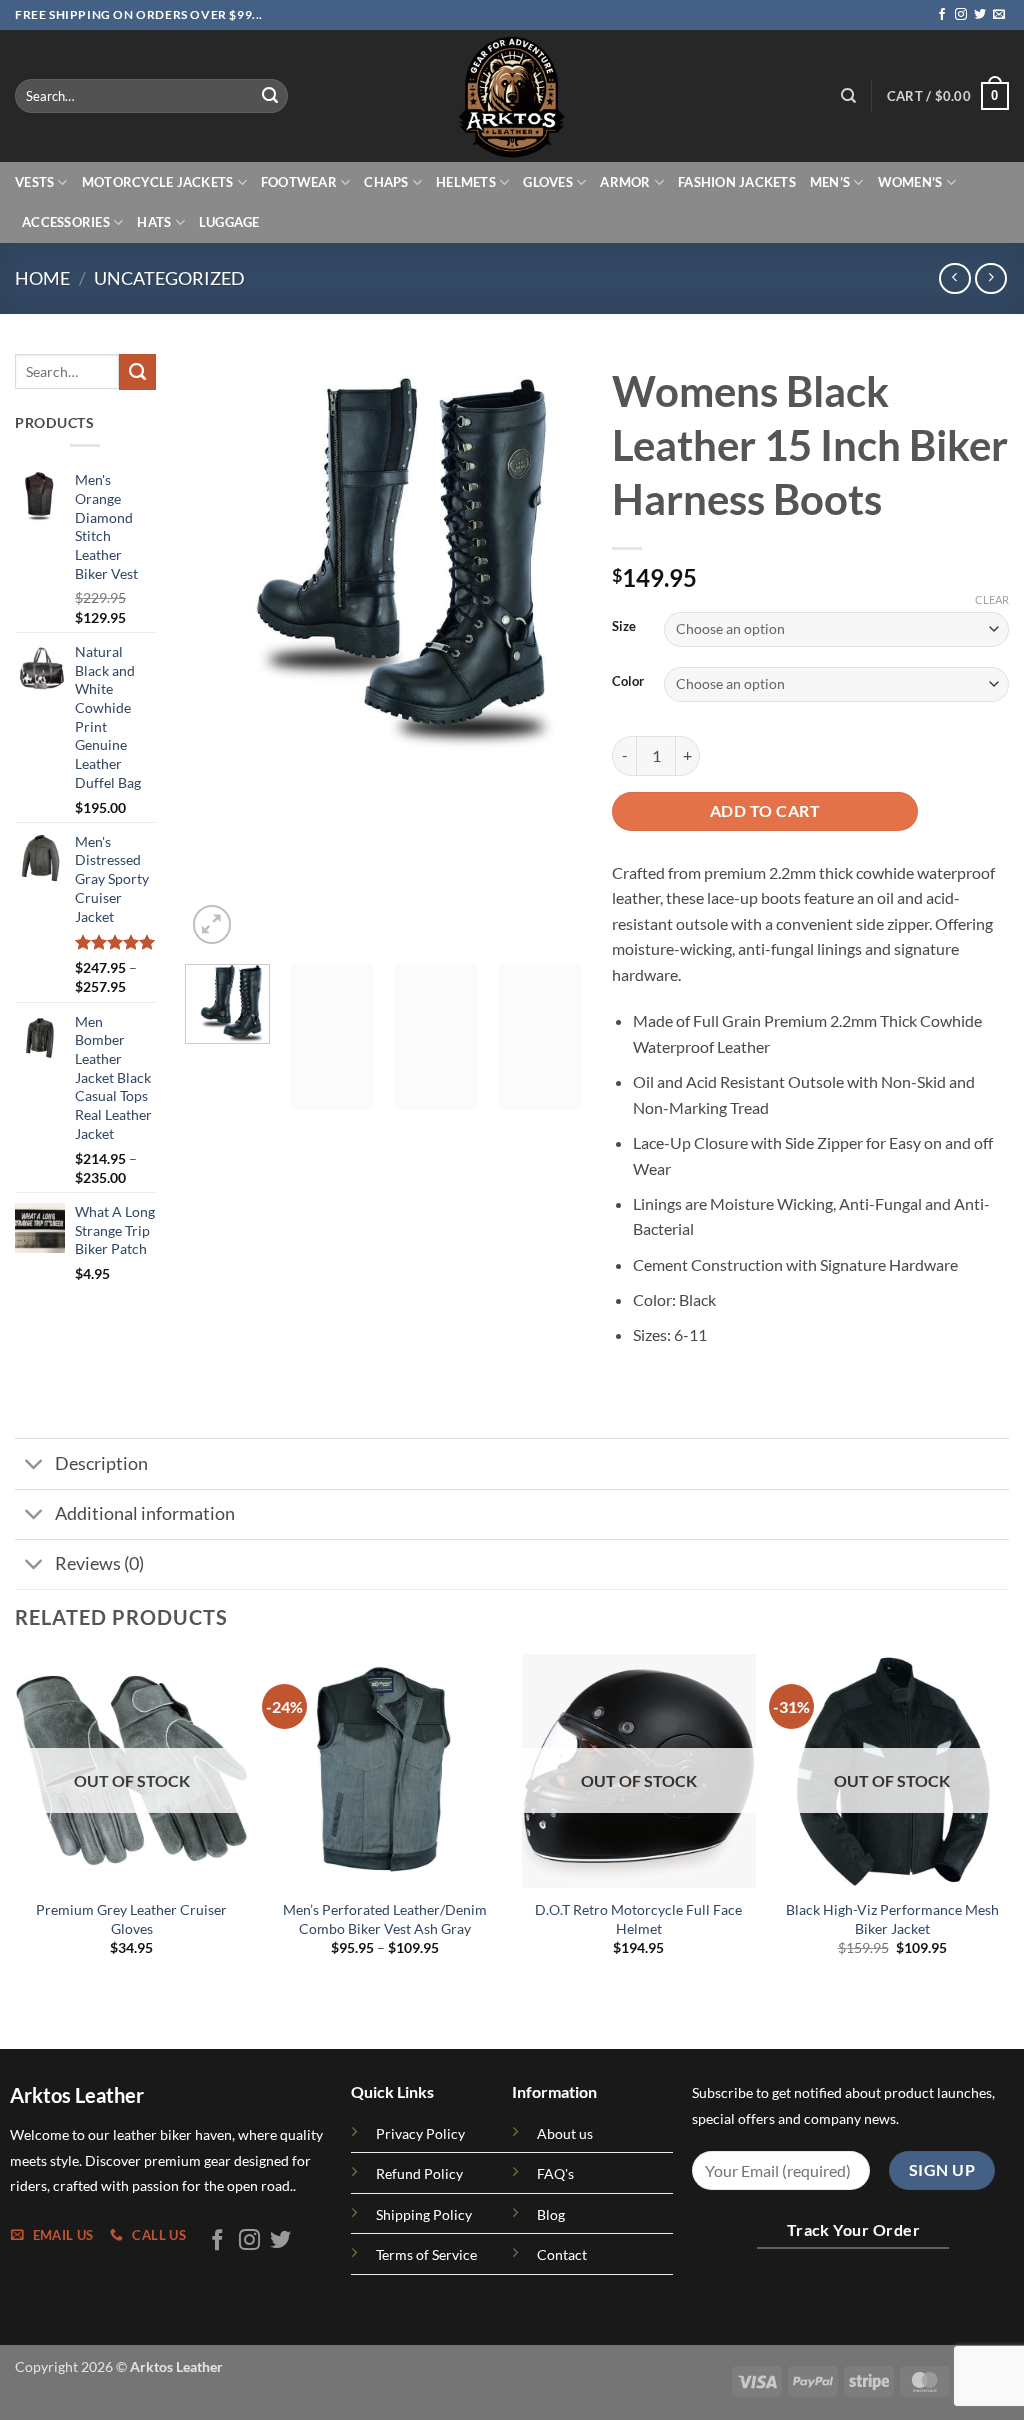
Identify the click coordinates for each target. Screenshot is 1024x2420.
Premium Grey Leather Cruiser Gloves (131, 1919)
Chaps (386, 182)
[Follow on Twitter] (980, 15)
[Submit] (270, 96)
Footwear (299, 182)
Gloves (548, 182)
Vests (34, 182)
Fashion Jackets (737, 182)
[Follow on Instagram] (961, 15)
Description (101, 1463)
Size (624, 627)
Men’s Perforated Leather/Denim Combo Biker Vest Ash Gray (385, 1919)
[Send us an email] (999, 15)
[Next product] (954, 278)
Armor (625, 182)
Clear (992, 599)
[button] (948, 96)
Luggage (229, 222)
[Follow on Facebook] (942, 15)
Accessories (66, 222)
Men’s (830, 182)
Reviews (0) (99, 1563)
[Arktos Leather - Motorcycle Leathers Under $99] (512, 96)
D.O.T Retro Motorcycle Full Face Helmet (638, 1919)
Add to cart (765, 811)
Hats (154, 222)
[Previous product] (990, 278)
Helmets (466, 182)
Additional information (145, 1513)
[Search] (848, 96)
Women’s (910, 182)
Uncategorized (169, 278)
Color (628, 682)
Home (42, 278)
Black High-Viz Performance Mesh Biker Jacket (892, 1919)
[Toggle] (34, 1465)
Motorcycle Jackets (158, 182)
